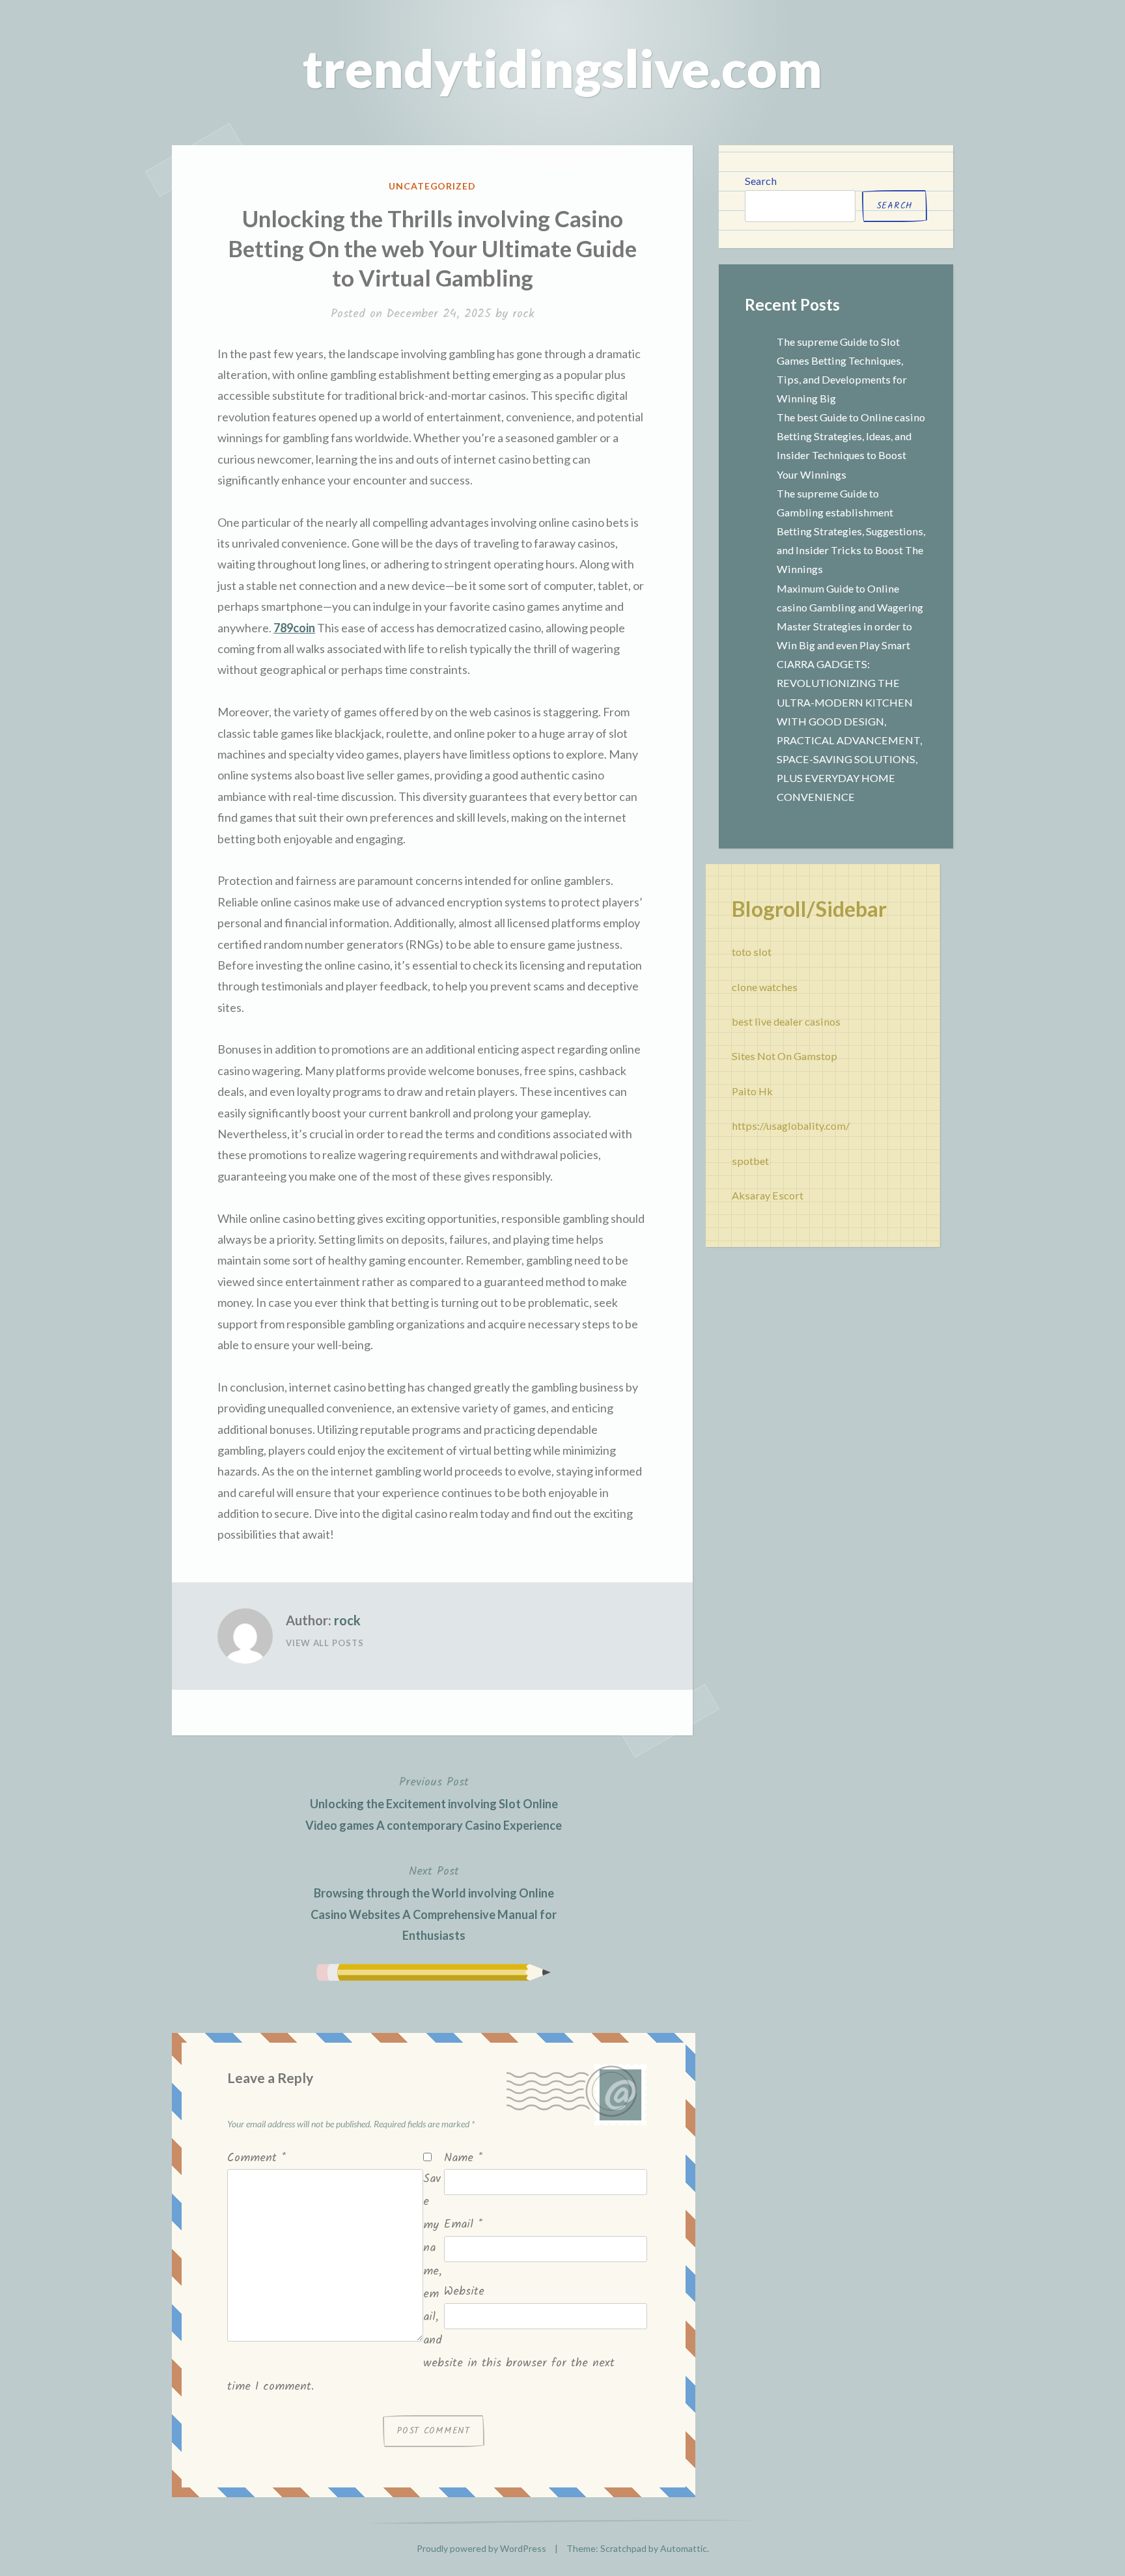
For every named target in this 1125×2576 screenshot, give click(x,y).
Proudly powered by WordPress (481, 2548)
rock (523, 314)
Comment (257, 2158)
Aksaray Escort (768, 1195)
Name (463, 2158)
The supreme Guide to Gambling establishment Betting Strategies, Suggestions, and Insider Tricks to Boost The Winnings (851, 531)
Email (463, 2225)
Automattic (684, 2548)
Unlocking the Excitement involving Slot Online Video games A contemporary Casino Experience (434, 1803)
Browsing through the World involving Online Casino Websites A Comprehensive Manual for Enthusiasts (434, 1902)
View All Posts (325, 1643)
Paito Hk (752, 1091)
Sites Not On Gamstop (785, 1056)
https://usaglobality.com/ (791, 1126)
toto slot (752, 952)
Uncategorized (433, 186)
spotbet (750, 1161)
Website (464, 2292)
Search (761, 181)
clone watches (765, 987)
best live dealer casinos (786, 1021)
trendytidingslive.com (562, 68)
